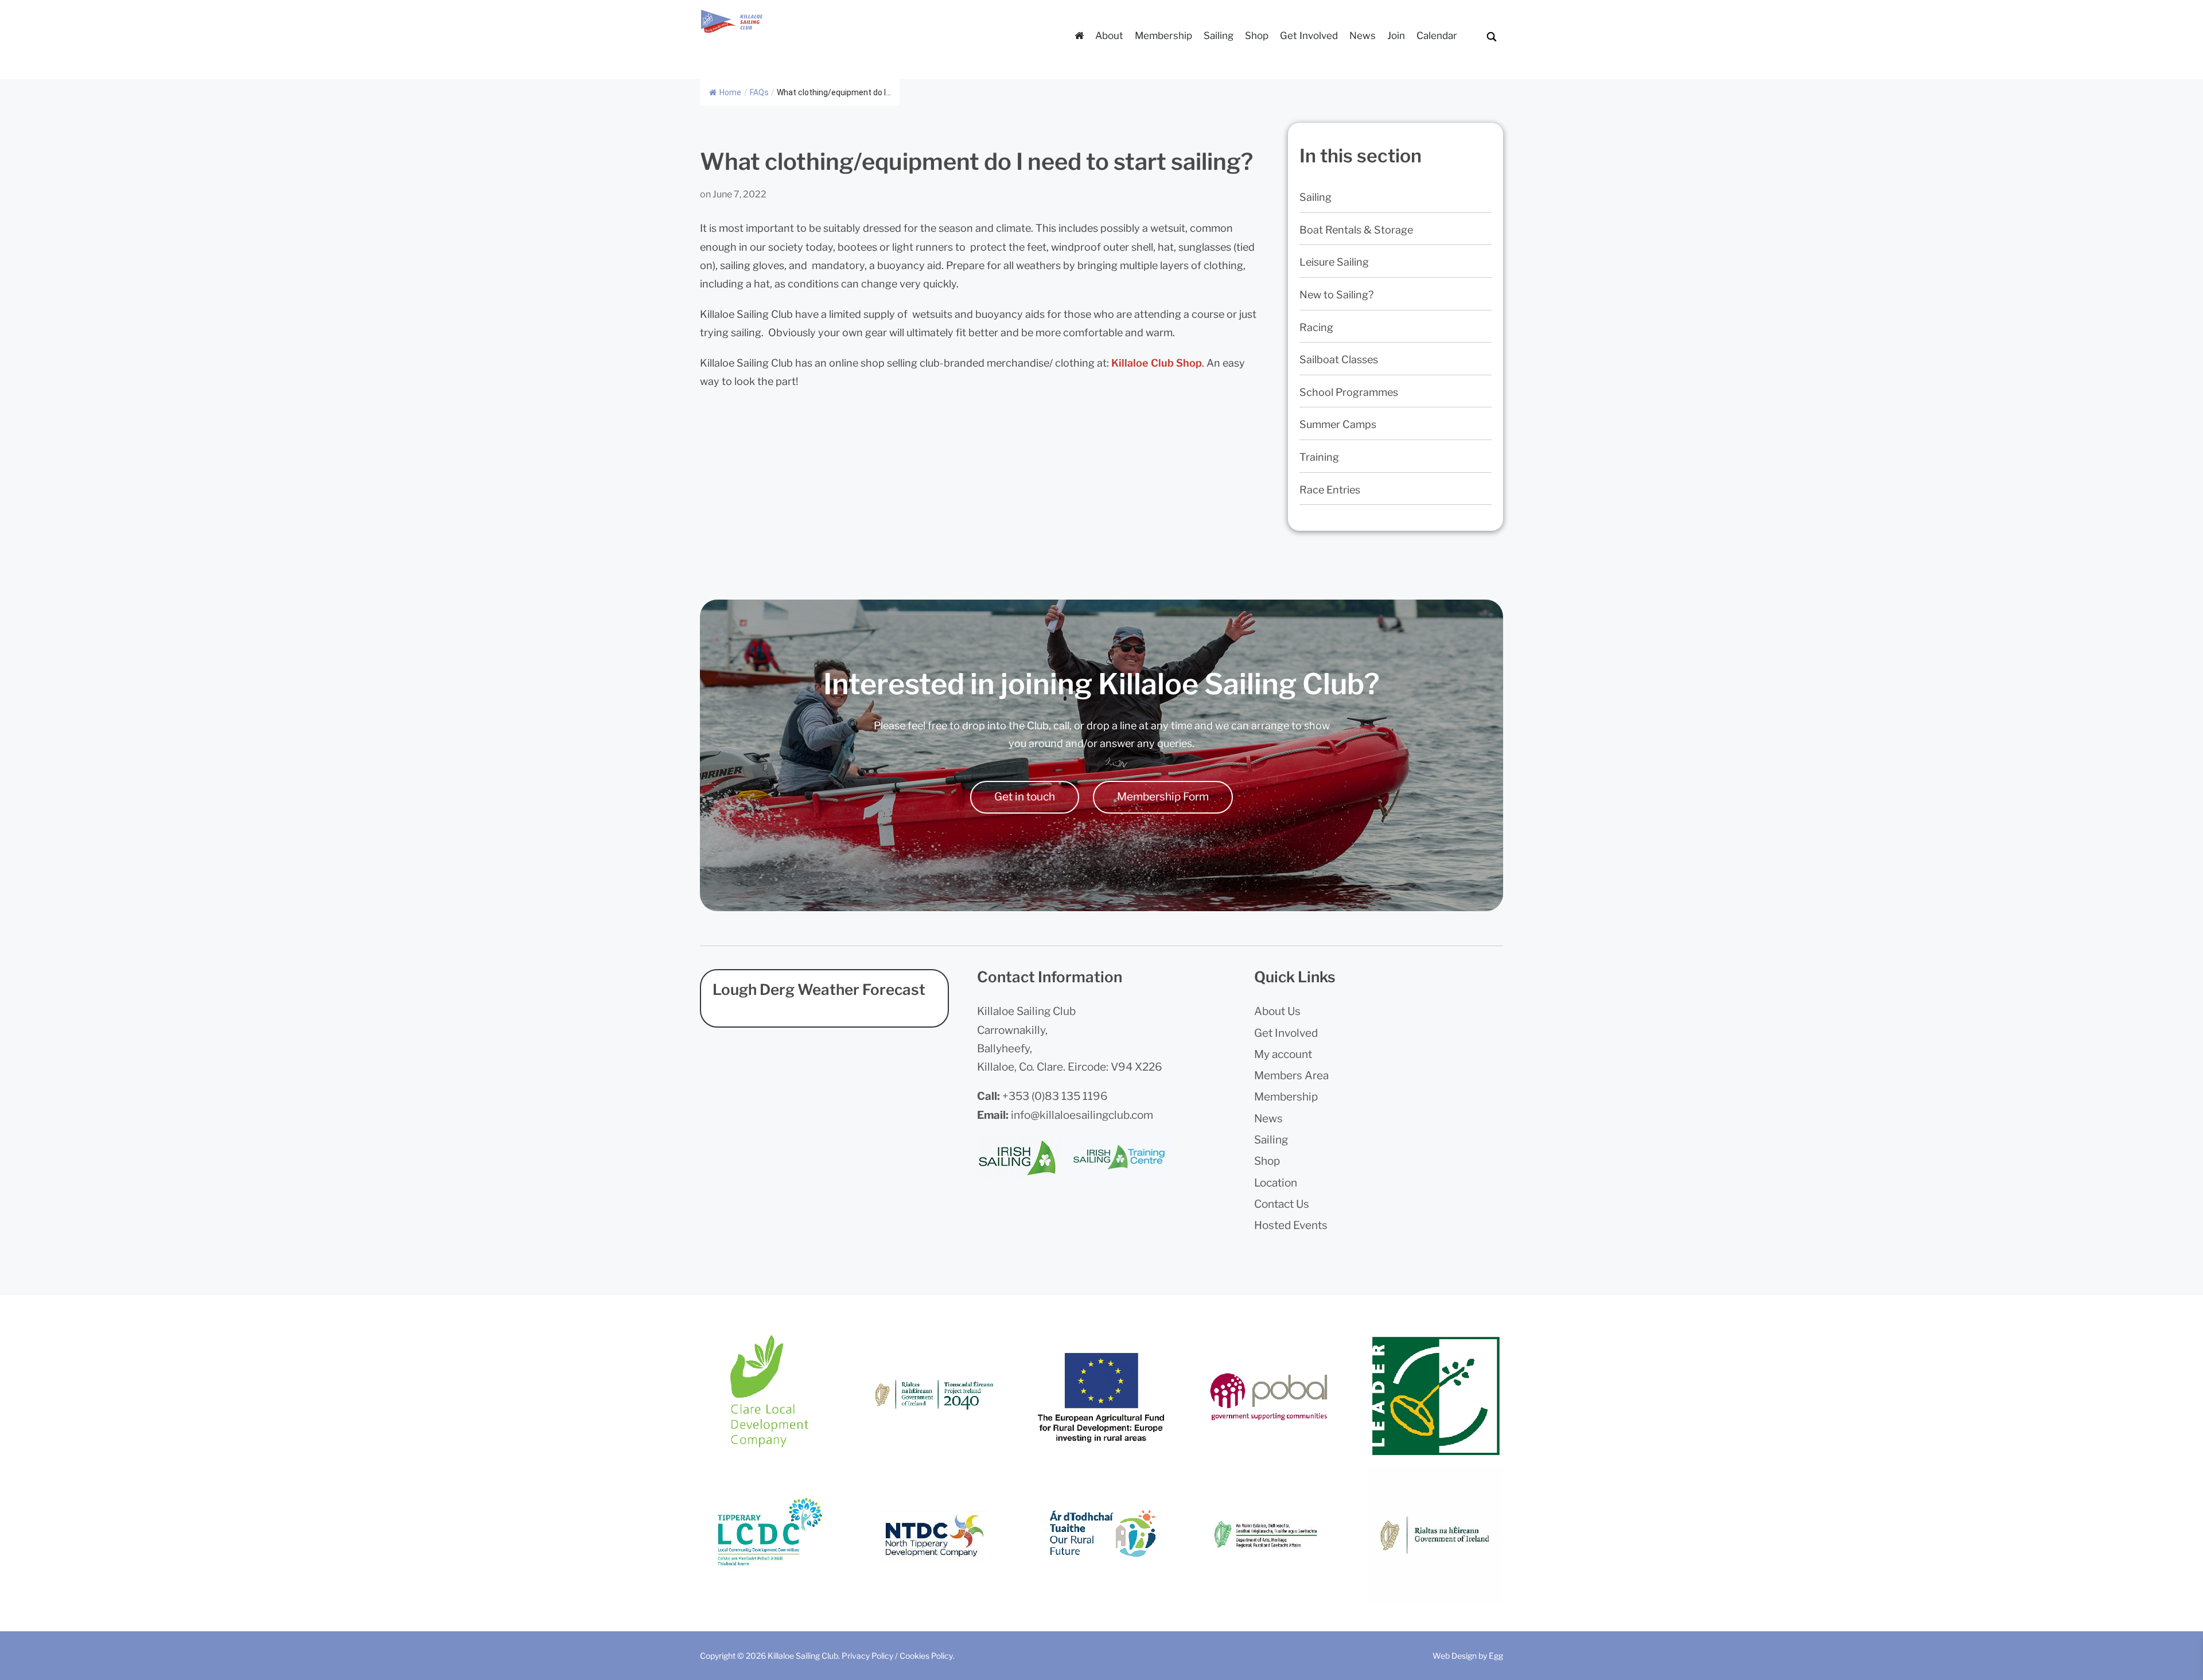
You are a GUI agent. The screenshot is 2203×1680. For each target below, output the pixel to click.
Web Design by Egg (1468, 1656)
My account (1283, 1054)
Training (1319, 457)
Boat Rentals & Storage (1356, 230)
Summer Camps (1338, 424)
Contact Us (1282, 1204)
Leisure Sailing (1334, 262)
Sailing (1219, 36)
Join (1396, 36)
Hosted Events (1291, 1225)
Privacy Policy (867, 1656)
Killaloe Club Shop (1157, 363)
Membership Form (1163, 797)
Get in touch (1025, 797)
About (1109, 36)
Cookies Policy (926, 1656)
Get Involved (1309, 36)
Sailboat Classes (1339, 359)
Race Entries (1330, 490)
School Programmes (1349, 392)
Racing (1316, 327)
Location (1276, 1183)
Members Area (1291, 1076)
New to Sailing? (1336, 295)
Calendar (1437, 36)
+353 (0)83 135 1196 (1055, 1096)
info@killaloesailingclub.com (1082, 1115)
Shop (1257, 36)
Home (730, 92)
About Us (1277, 1011)
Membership (1163, 36)
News (1363, 36)
